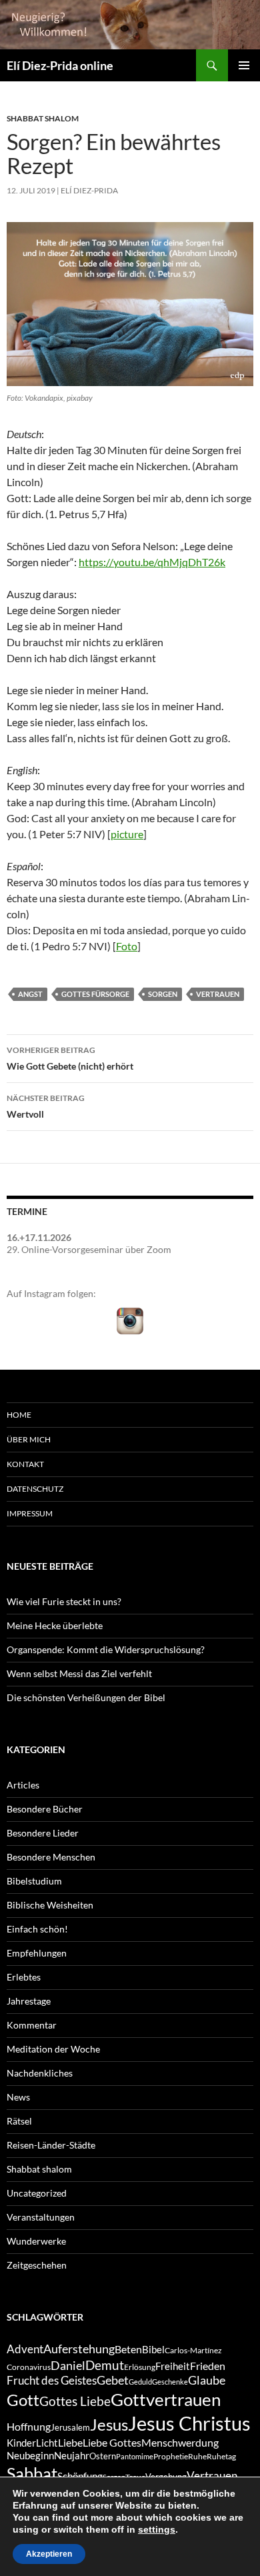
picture (127, 834)
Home (19, 1415)
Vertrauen (218, 994)
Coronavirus (29, 2367)
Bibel (153, 2350)
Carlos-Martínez (193, 2350)
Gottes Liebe (75, 2401)
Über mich (29, 1439)
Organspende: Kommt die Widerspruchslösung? (106, 1649)
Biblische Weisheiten (50, 1905)
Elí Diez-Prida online (60, 65)
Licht (47, 2443)
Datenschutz (35, 1489)
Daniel (68, 2365)
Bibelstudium (34, 1881)
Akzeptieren (49, 2554)
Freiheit (173, 2366)
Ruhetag (221, 2456)
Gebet (113, 2380)
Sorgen (163, 994)
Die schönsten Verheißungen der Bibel (86, 1697)
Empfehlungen (37, 1953)
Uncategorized (37, 2193)
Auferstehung (79, 2349)
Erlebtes (24, 1977)
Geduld (140, 2382)
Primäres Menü (244, 65)
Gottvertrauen (166, 2399)
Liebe (70, 2442)
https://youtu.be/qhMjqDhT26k (152, 562)
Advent (25, 2349)
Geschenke (170, 2382)
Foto (127, 946)
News (18, 2097)
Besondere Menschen (51, 1857)
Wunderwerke (36, 2241)
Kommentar (32, 2025)
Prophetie (171, 2456)
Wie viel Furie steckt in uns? (64, 1601)
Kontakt (25, 1464)
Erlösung (140, 2367)
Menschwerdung (180, 2442)
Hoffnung (29, 2426)
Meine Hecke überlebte (55, 1625)
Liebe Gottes (112, 2442)
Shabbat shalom (43, 118)
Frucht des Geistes (52, 2381)
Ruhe (197, 2456)
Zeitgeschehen (37, 2265)
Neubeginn (30, 2456)
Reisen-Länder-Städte (51, 2145)
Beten (128, 2349)
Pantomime (135, 2456)
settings (157, 2529)
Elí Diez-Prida (89, 190)
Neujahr (72, 2456)
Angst (30, 994)
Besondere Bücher (45, 1809)
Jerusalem (70, 2427)
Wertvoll (46, 1106)
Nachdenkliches (40, 2073)
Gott (23, 2400)
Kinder (21, 2443)
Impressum (30, 1513)
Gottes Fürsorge (95, 994)
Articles (23, 1785)
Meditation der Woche (53, 2049)
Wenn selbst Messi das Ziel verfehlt (79, 1673)
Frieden (208, 2366)
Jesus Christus (189, 2423)
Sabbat (32, 2473)
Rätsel (19, 2121)
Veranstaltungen (41, 2217)
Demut (105, 2365)
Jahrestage (29, 2001)
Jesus (109, 2424)
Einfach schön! (37, 1929)
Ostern (103, 2456)
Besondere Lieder (43, 1833)
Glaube (207, 2380)
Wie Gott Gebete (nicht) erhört (70, 1058)
